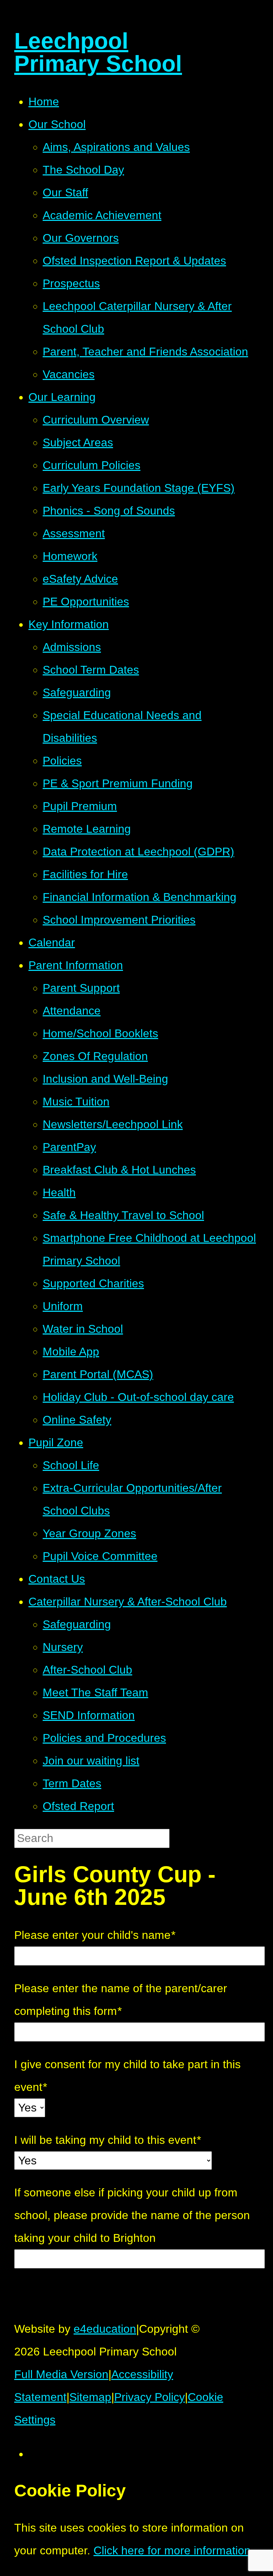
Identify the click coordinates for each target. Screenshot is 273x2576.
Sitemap (90, 2397)
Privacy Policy (149, 2397)
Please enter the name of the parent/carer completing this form (121, 2000)
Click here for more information (172, 2550)
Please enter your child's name (95, 1935)
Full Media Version (61, 2374)
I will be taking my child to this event (107, 2140)
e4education (105, 2329)
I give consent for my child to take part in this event (127, 2076)
